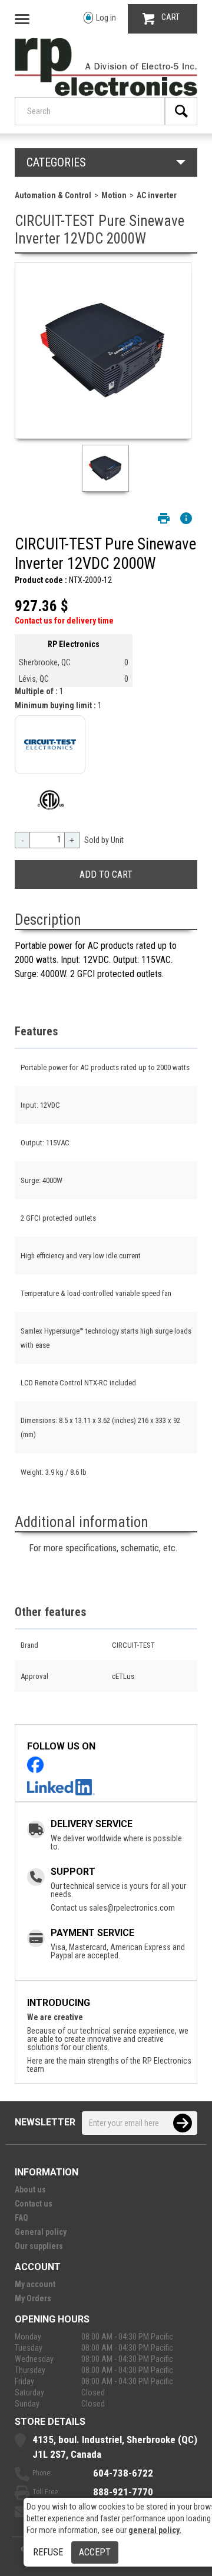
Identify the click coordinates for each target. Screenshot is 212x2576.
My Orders (33, 2298)
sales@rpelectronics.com (132, 1908)
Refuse (48, 2552)
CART (170, 17)
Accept (95, 2552)
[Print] (164, 518)
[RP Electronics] (106, 93)
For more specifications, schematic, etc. (103, 1548)
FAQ (21, 2218)
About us (30, 2190)
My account (35, 2284)
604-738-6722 (123, 2473)
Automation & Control (53, 195)
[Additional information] (186, 518)
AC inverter (157, 195)
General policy (41, 2232)
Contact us (34, 2204)
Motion (114, 195)
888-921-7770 (123, 2492)
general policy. (155, 2530)
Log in (106, 18)
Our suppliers (39, 2246)
